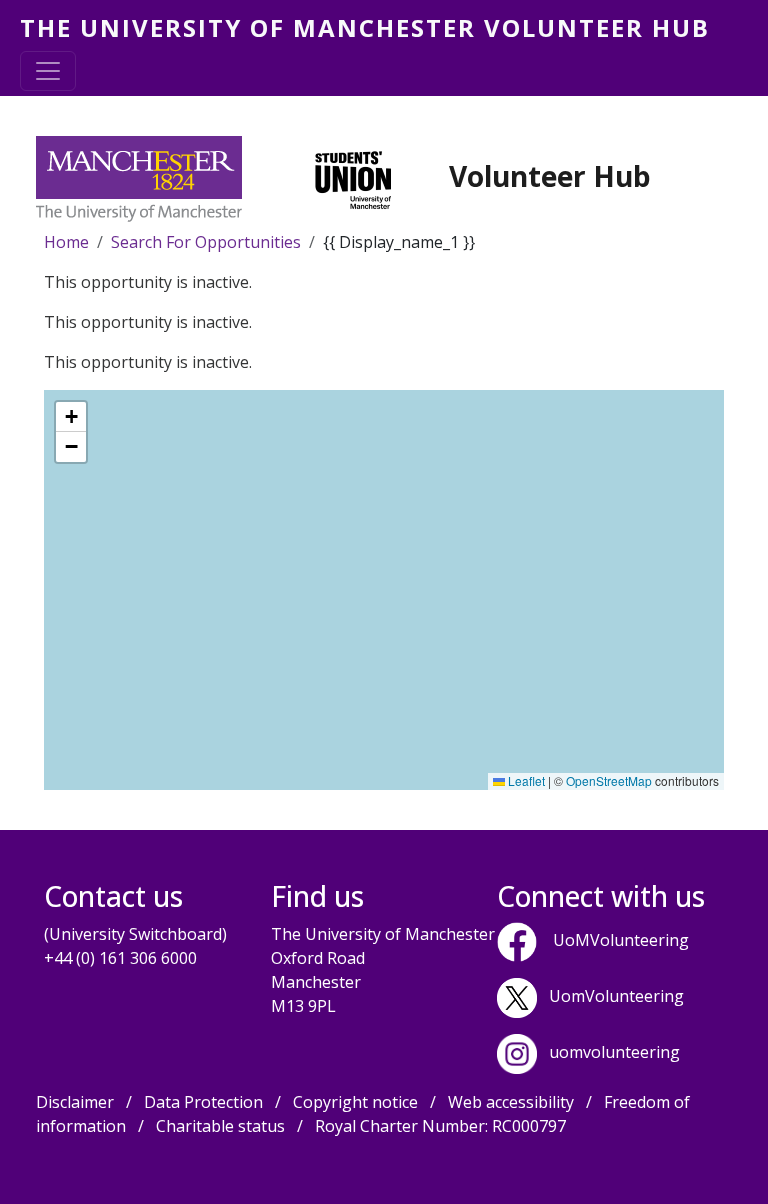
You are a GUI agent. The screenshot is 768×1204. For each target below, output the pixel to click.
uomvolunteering (614, 1052)
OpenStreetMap (609, 780)
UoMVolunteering (621, 940)
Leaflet (525, 780)
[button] (71, 417)
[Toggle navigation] (48, 71)
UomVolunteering (616, 996)
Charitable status (220, 1126)
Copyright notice (355, 1102)
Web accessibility (511, 1102)
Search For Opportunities (206, 242)
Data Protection (203, 1102)
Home (66, 242)
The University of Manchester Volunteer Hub (365, 27)
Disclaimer (75, 1102)
